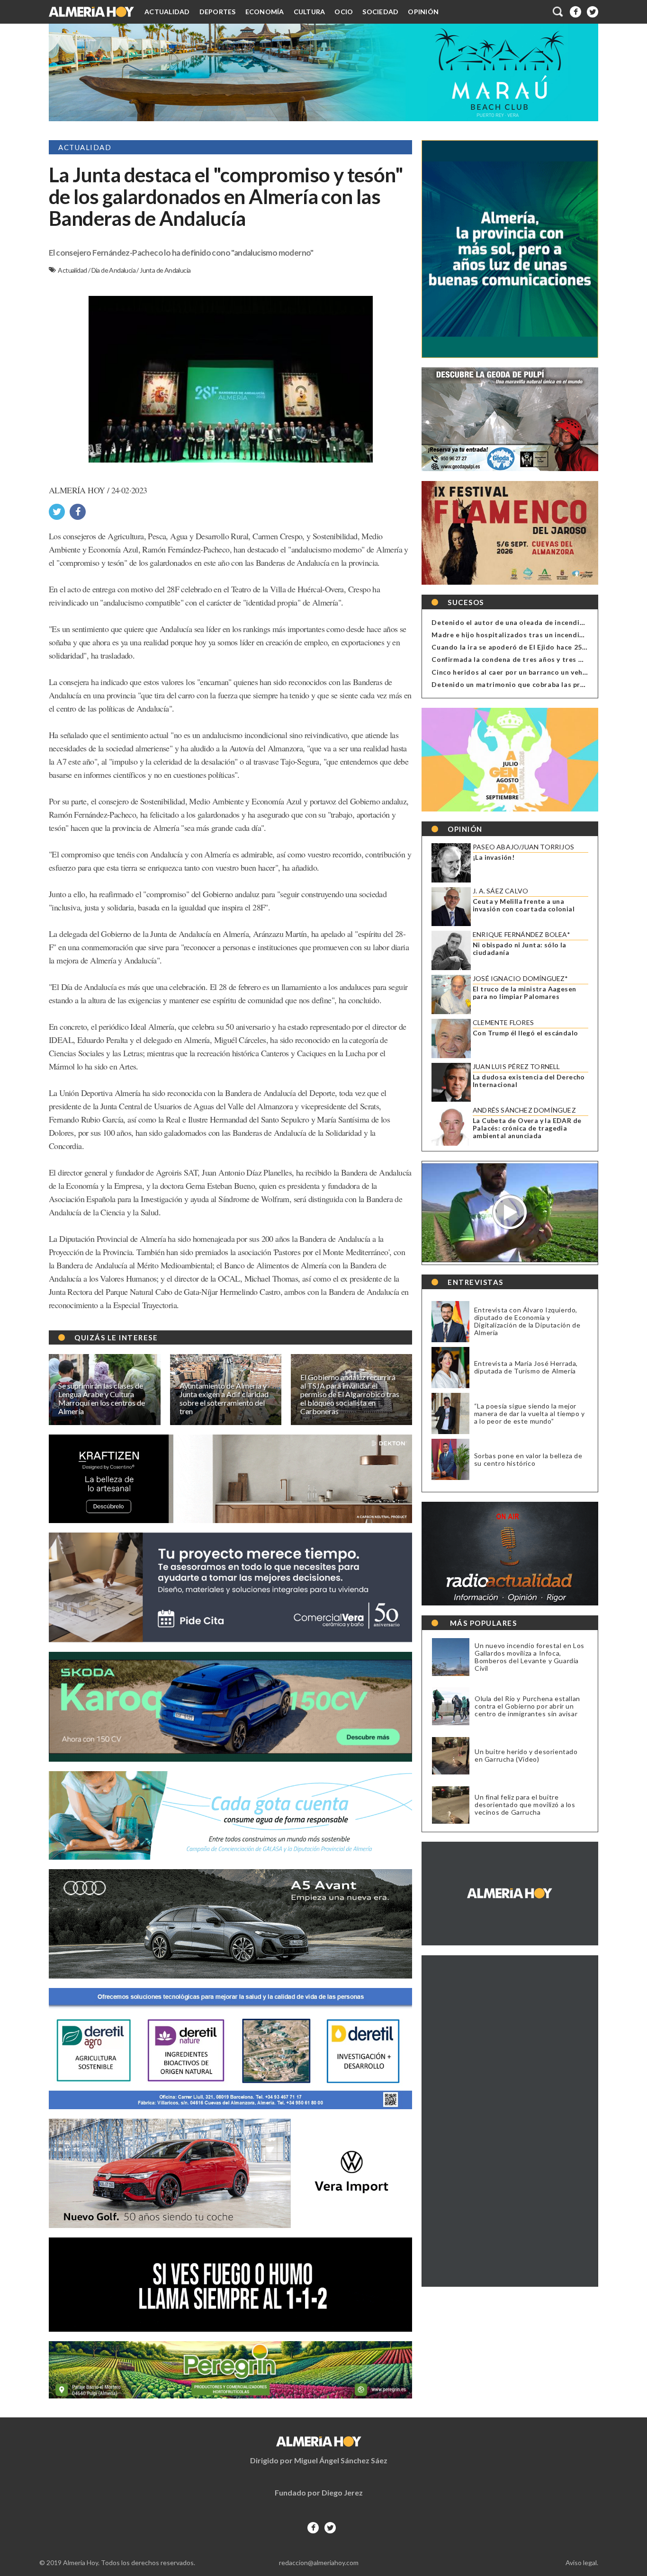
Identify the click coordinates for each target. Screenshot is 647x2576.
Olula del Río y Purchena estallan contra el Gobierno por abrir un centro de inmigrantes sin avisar (527, 1706)
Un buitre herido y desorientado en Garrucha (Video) (526, 1756)
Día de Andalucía (114, 270)
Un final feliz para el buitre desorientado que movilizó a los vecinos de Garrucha (525, 1805)
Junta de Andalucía (165, 270)
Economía (265, 12)
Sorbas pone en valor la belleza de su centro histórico (528, 1459)
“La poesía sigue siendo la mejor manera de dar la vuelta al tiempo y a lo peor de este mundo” (530, 1413)
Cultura (310, 12)
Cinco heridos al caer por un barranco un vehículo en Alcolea (534, 672)
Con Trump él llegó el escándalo (525, 1033)
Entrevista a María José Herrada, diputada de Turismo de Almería (526, 1367)
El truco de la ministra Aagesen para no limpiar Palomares (524, 993)
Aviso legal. (582, 2563)
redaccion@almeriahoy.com (319, 2563)
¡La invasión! (494, 857)
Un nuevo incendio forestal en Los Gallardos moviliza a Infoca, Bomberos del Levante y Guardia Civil (530, 1657)
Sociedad (380, 12)
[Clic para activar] (558, 12)
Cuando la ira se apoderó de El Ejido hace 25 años (516, 647)
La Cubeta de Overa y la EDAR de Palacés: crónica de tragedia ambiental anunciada (527, 1128)
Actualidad (167, 12)
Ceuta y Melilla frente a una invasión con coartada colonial (524, 905)
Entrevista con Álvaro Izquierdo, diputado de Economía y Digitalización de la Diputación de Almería (527, 1321)
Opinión (423, 12)
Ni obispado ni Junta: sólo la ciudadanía (520, 949)
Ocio (344, 12)
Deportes (218, 12)
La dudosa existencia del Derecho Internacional (529, 1081)
